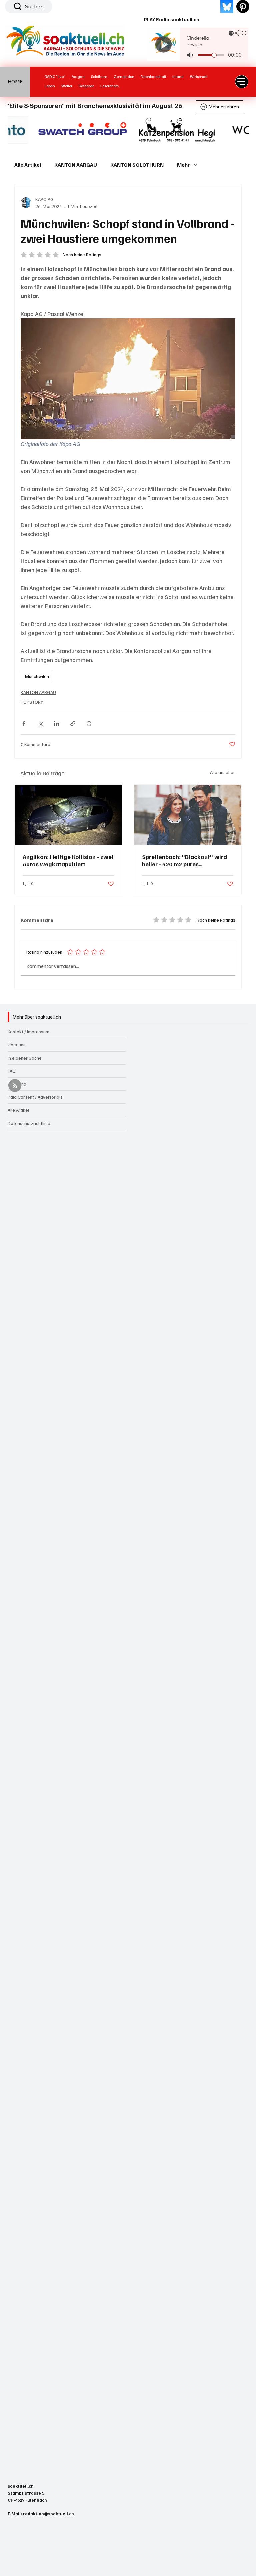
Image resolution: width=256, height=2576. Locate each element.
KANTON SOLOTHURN (137, 165)
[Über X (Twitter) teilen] (40, 723)
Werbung (17, 1084)
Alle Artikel (28, 165)
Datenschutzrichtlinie (29, 1123)
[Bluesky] (227, 7)
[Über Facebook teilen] (24, 723)
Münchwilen (37, 676)
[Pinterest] (243, 7)
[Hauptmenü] (242, 82)
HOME (15, 81)
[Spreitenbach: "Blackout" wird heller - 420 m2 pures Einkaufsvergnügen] (188, 815)
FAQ (12, 1071)
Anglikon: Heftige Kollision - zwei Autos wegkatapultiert (68, 860)
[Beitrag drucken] (89, 723)
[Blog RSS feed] (15, 1086)
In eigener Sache (25, 1058)
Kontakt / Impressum (28, 1031)
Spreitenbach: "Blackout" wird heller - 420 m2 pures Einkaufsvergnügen (184, 860)
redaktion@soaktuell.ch (48, 2514)
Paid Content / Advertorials (35, 1097)
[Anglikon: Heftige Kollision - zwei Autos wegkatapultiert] (68, 815)
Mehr (183, 165)
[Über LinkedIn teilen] (56, 723)
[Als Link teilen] (73, 723)
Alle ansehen (223, 772)
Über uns (17, 1044)
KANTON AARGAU (76, 165)
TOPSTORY (32, 702)
